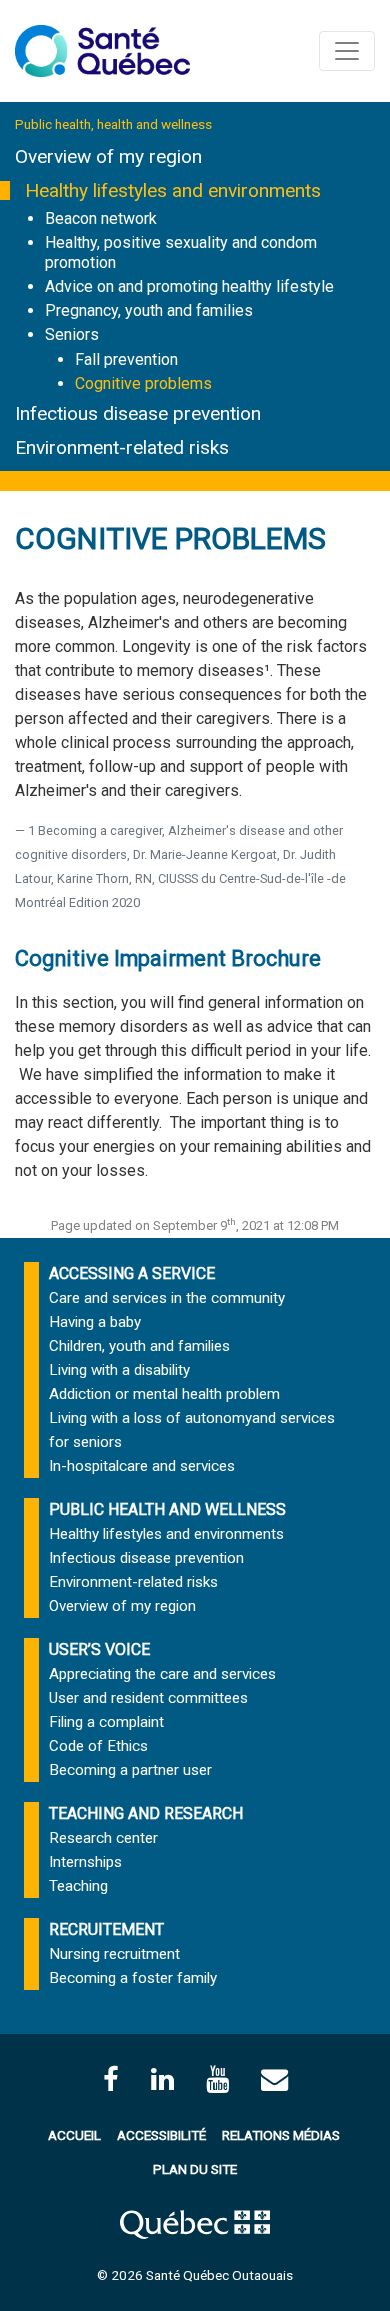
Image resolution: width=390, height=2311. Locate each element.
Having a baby (95, 1322)
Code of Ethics (98, 1746)
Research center (103, 1838)
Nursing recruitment (114, 1954)
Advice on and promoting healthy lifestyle (189, 286)
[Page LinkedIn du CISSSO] (162, 2079)
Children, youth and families (139, 1346)
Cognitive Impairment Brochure (168, 958)
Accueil (74, 2135)
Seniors (72, 334)
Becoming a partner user (130, 1770)
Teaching (78, 1886)
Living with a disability (119, 1370)
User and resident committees (148, 1698)
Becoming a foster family (133, 1978)
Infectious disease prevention (138, 413)
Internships (85, 1862)
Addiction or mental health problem (164, 1394)
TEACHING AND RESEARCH (146, 1813)
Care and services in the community (167, 1298)
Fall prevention (126, 359)
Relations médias (281, 2135)
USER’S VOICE (99, 1649)
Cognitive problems (143, 383)
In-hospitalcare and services (142, 1466)
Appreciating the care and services (162, 1674)
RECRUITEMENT (106, 1929)
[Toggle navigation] (347, 51)
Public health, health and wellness (113, 124)
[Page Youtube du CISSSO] (217, 2079)
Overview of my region (108, 156)
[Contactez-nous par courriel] (274, 2079)
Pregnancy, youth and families (149, 310)
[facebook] (111, 2079)
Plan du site (195, 2169)
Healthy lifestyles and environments (173, 190)
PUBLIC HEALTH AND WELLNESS (167, 1509)
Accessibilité (161, 2135)
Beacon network (101, 218)
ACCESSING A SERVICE (132, 1273)
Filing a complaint (106, 1722)
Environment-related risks (122, 447)
